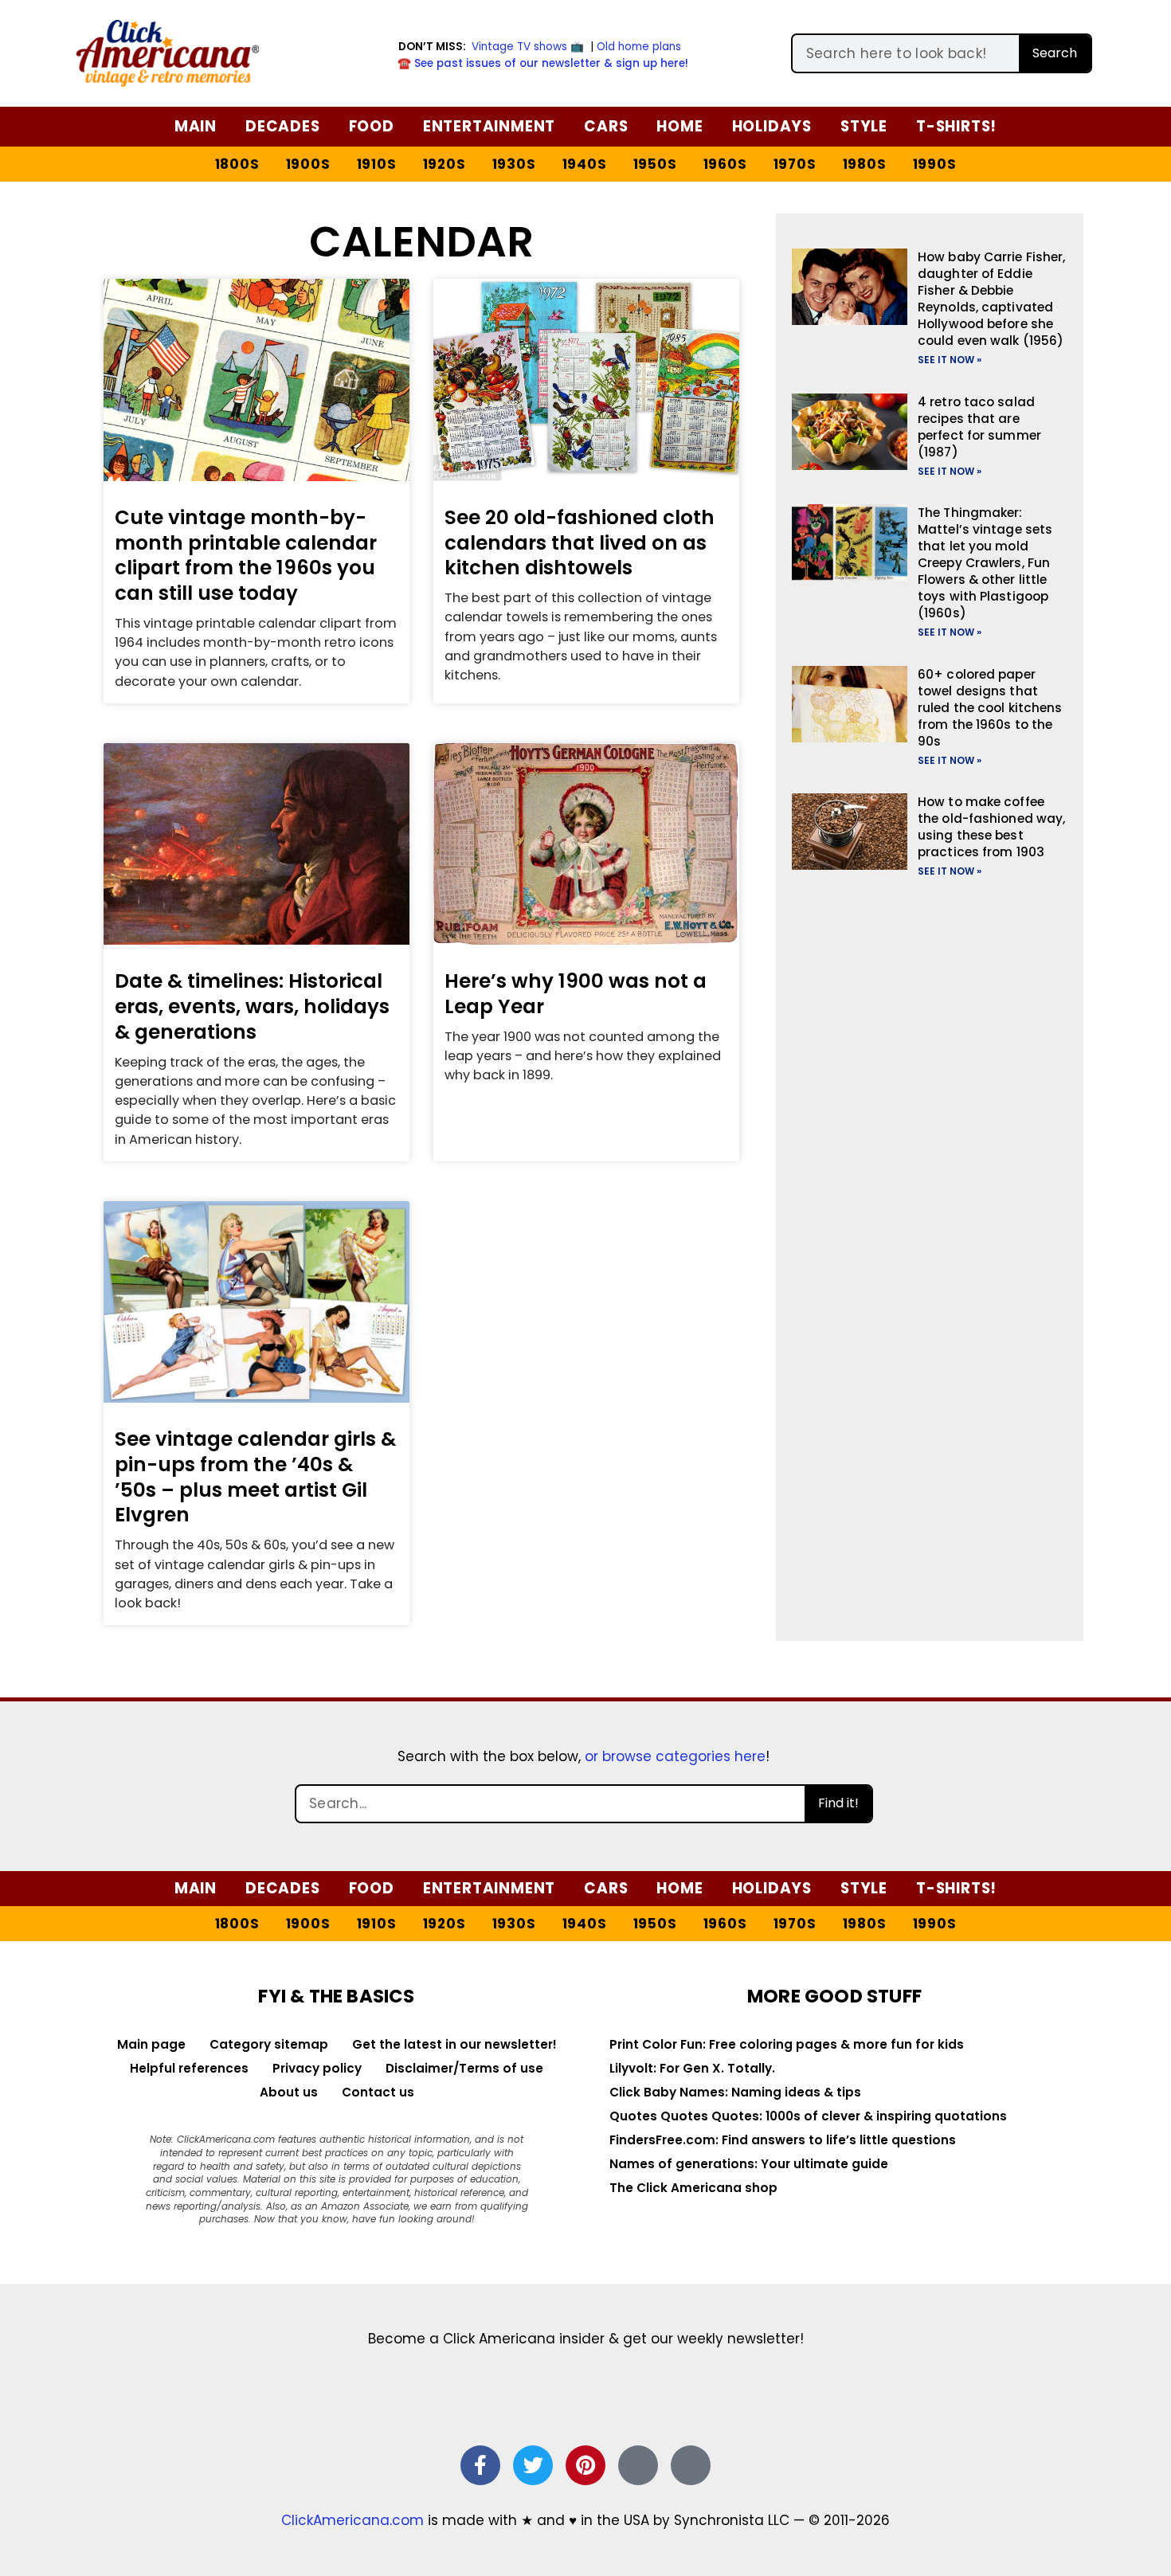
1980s (865, 164)
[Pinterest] (585, 2465)
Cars (606, 126)
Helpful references (189, 2068)
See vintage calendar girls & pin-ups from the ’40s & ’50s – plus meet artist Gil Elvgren (255, 1477)
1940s (585, 164)
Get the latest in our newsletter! (454, 2044)
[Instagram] (638, 2465)
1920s (445, 164)
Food (372, 126)
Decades (283, 126)
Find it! (838, 1803)
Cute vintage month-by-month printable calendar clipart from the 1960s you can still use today (246, 555)
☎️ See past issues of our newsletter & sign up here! (543, 63)
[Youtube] (691, 2465)
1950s (655, 164)
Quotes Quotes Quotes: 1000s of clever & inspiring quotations (808, 2116)
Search (1055, 53)
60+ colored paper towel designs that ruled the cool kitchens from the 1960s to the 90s (990, 708)
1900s (308, 164)
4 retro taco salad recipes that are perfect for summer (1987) (979, 427)
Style (864, 126)
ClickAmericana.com (352, 2520)
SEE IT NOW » (950, 360)
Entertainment (489, 126)
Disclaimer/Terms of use (464, 2068)
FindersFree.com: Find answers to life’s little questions (783, 2140)
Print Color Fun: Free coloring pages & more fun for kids (787, 2044)
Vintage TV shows (519, 47)
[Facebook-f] (480, 2465)
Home (679, 126)
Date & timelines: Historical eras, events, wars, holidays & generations (252, 1006)
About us (289, 2092)
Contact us (378, 2092)
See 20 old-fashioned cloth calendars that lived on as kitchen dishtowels (580, 543)
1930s (514, 164)
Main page (151, 2044)
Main (196, 126)
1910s (377, 164)
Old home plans (639, 47)
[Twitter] (533, 2465)
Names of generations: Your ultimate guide (749, 2164)
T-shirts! (956, 126)
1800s (237, 164)
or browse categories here (675, 1756)
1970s (795, 164)
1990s (935, 164)
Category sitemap (269, 2044)
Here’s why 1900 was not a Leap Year (576, 994)
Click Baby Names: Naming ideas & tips (735, 2092)
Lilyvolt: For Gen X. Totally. (692, 2068)
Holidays (772, 126)
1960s (725, 164)
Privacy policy (317, 2068)
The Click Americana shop (693, 2188)
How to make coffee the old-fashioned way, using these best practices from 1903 (991, 827)
